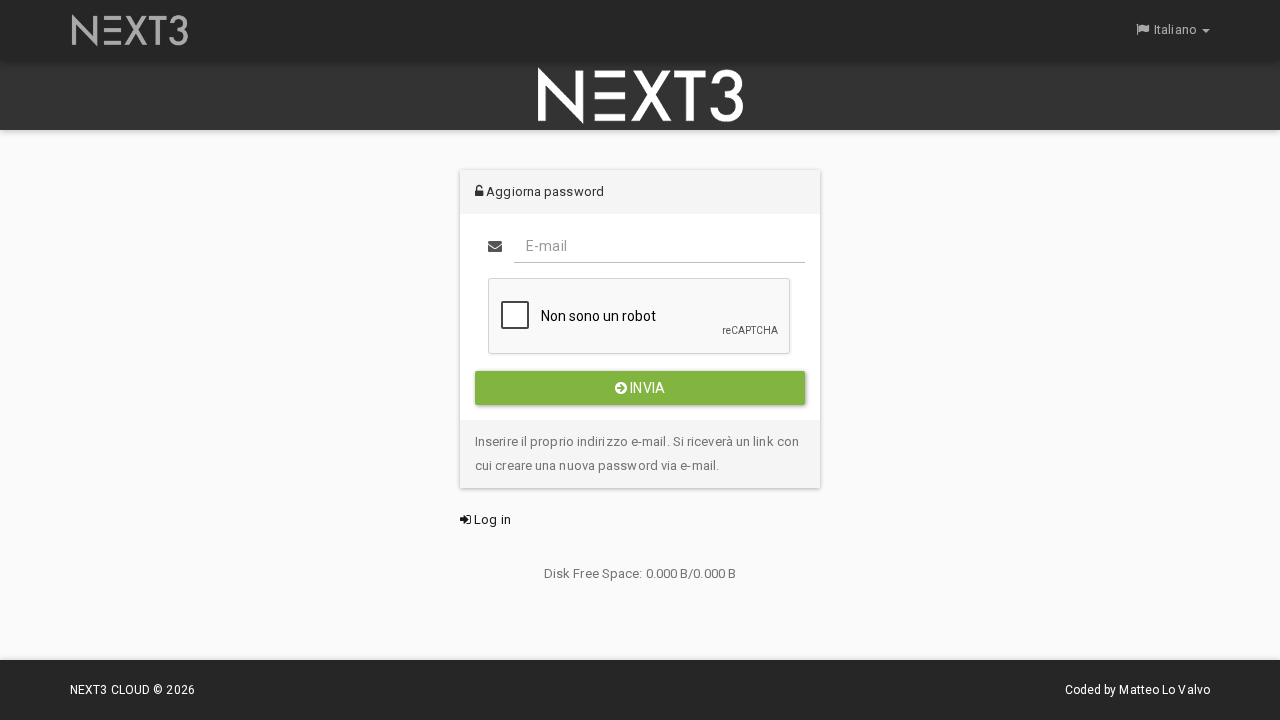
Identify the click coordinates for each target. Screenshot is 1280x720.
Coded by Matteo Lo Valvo (1137, 690)
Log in (491, 519)
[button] (1172, 30)
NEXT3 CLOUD (111, 690)
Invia (646, 388)
